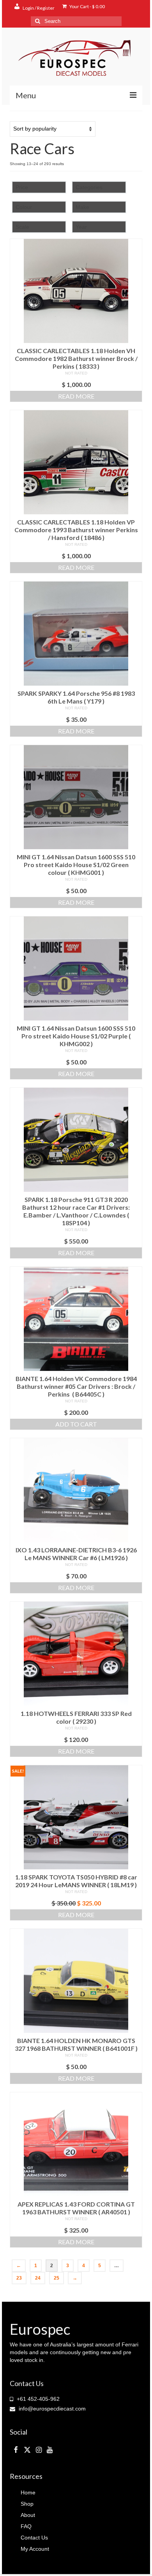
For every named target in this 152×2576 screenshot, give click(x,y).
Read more (76, 396)
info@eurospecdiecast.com (51, 2409)
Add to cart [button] (76, 1424)
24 (38, 2278)
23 (19, 2278)
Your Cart (87, 6)
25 (57, 2278)
